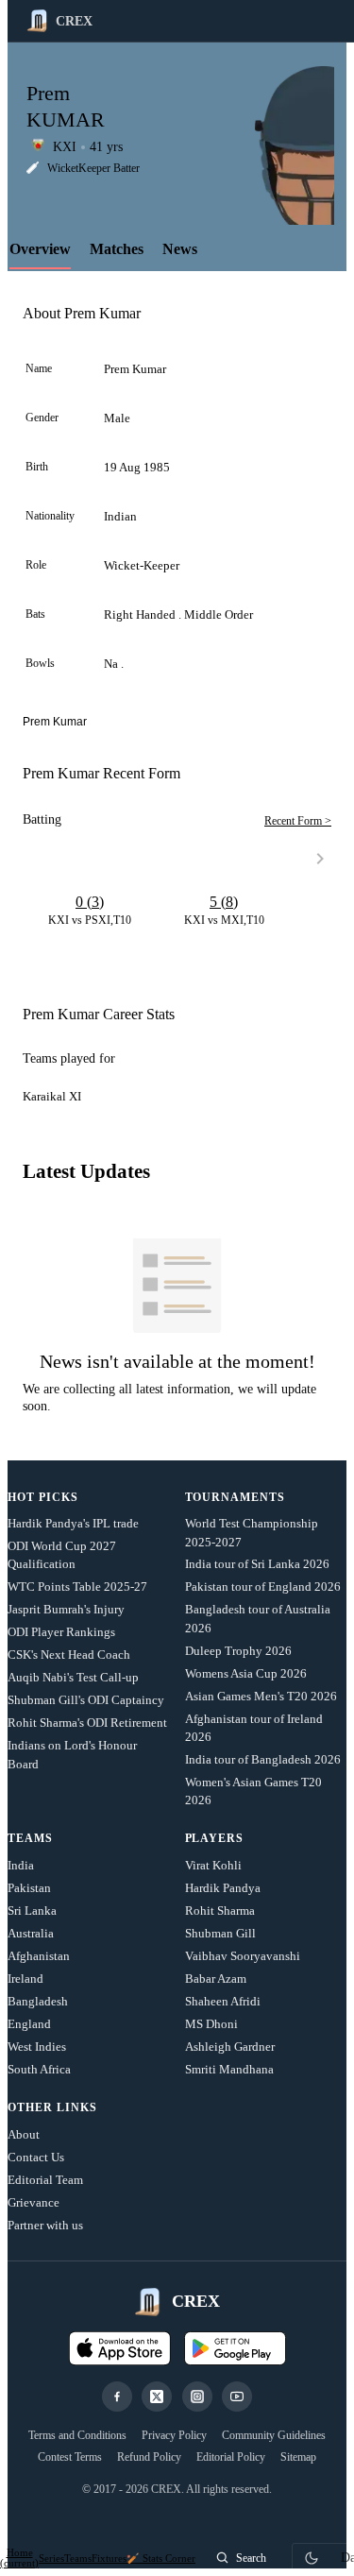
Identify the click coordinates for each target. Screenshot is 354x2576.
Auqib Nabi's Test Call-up (73, 1677)
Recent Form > (298, 821)
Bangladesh (38, 2001)
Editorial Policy (231, 2457)
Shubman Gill (220, 1933)
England (29, 2024)
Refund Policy (149, 2457)
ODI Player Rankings (61, 1632)
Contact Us (36, 2157)
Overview (40, 249)
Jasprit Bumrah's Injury (66, 1609)
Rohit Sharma (220, 1911)
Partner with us (45, 2225)
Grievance (34, 2202)
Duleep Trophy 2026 (238, 1651)
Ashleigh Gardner (230, 2047)
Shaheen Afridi (223, 2001)
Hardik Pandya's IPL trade (73, 1523)
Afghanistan (39, 1956)
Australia (31, 1933)
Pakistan (29, 1888)
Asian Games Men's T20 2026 (261, 1696)
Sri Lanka (32, 1911)
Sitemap (298, 2457)
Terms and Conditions (77, 2435)
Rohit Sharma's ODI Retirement (87, 1723)
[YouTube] (237, 2397)
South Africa (39, 2069)
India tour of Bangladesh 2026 (263, 1759)
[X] (157, 2397)
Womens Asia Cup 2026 (246, 1673)
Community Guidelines (274, 2435)
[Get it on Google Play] (235, 2348)
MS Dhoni (211, 2024)
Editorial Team (45, 2180)
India (21, 1865)
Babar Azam (216, 1979)
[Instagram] (197, 2397)
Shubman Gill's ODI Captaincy (86, 1700)
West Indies (37, 2047)
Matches (117, 249)
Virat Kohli (213, 1865)
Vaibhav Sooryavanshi (243, 1956)
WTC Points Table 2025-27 (77, 1587)
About (24, 2134)
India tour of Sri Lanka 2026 (257, 1564)
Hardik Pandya (223, 1888)
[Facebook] (117, 2397)
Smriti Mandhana (229, 2069)
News (180, 249)
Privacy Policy (174, 2435)
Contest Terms (70, 2457)
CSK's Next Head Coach (69, 1655)
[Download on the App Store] (120, 2348)
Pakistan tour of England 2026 (263, 1587)
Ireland (25, 1979)
